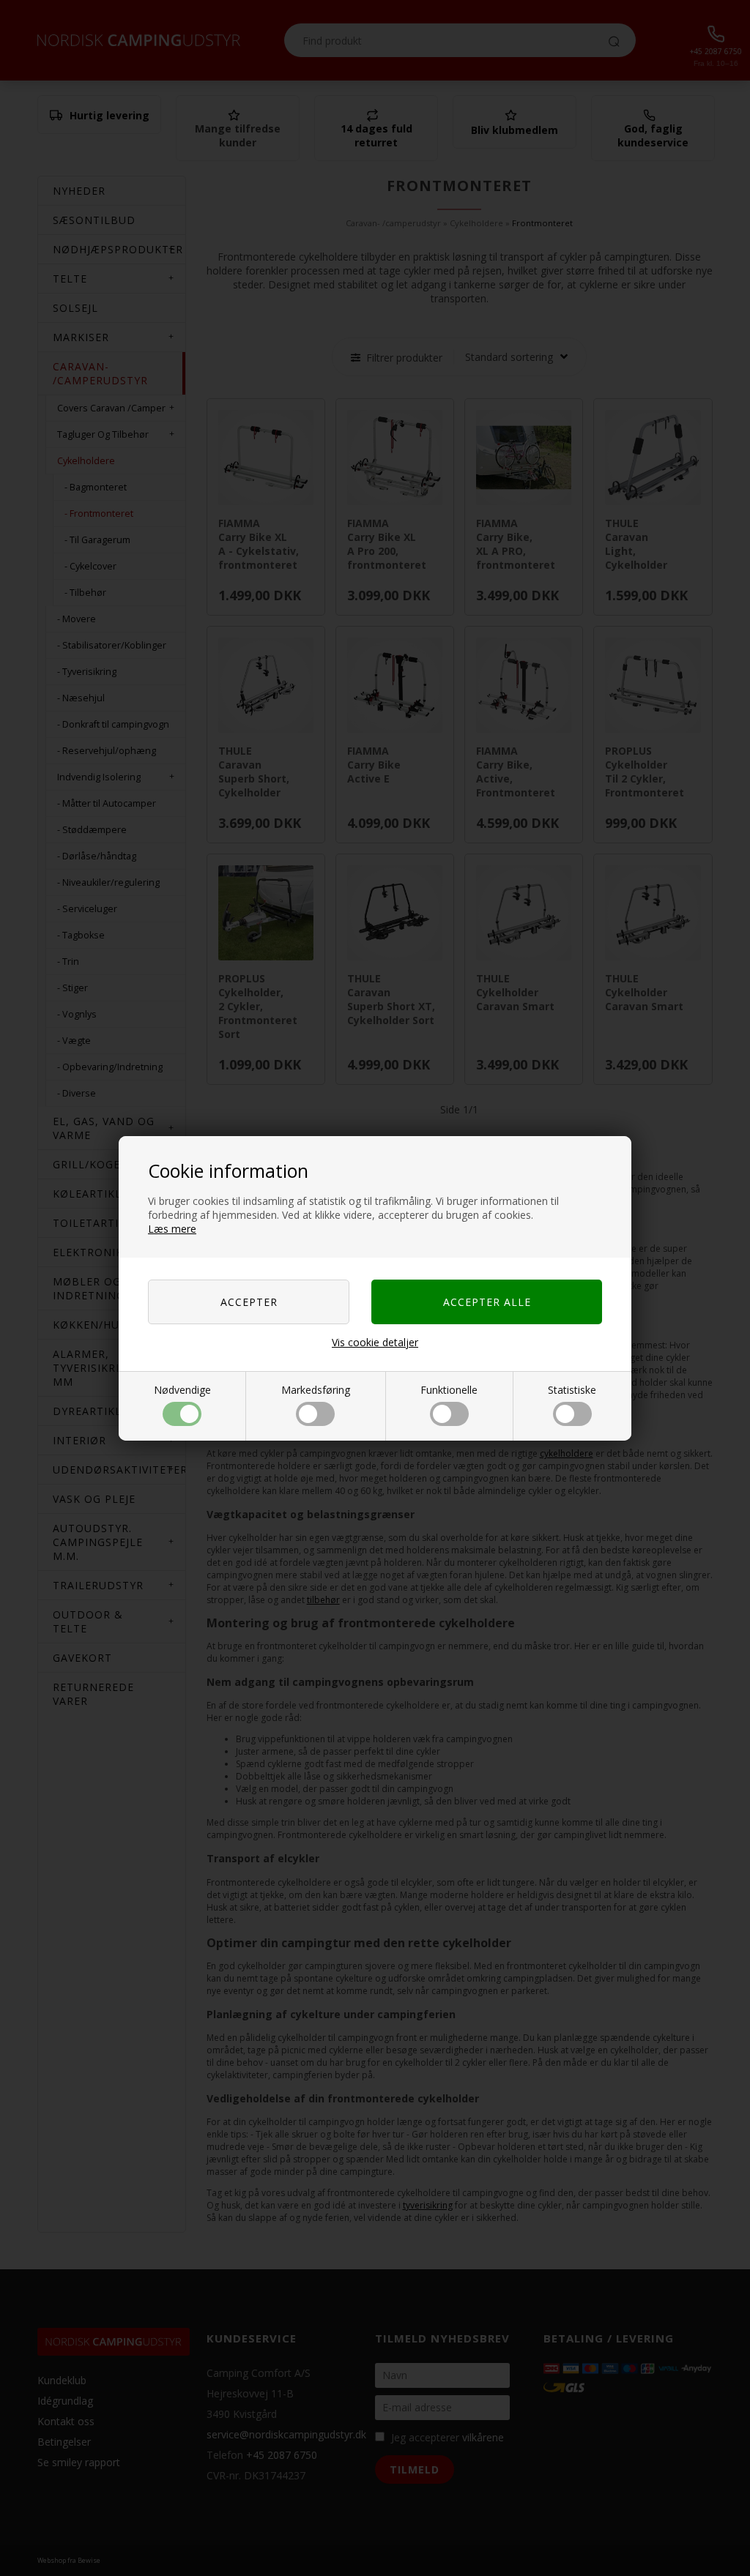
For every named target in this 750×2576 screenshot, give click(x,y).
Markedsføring (316, 1390)
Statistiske (572, 1390)
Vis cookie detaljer (375, 1342)
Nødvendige (182, 1390)
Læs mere (172, 1229)
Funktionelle (449, 1390)
